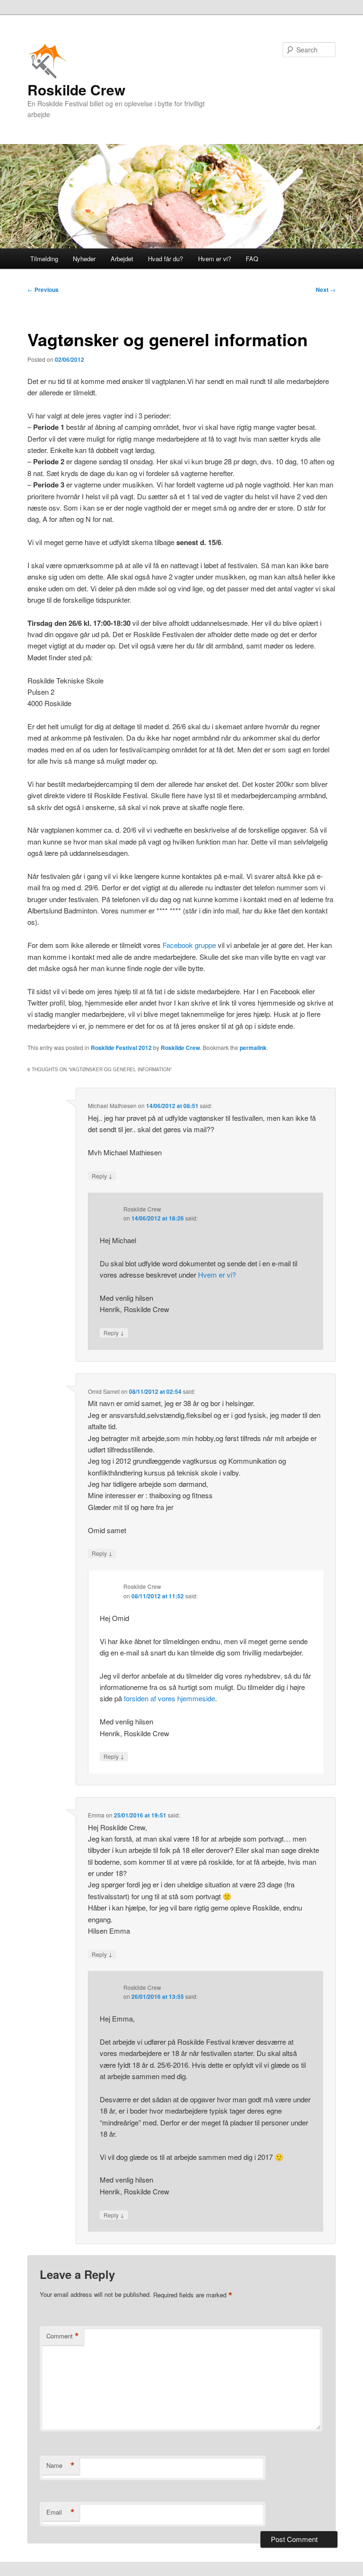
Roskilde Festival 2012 (121, 1048)
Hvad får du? (165, 259)
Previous (43, 290)
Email (60, 2512)
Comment (63, 2336)
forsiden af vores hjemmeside (169, 1698)
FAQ (252, 259)
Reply (102, 1176)
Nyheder (84, 259)
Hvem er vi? (215, 259)
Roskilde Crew (76, 90)
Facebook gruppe (189, 945)
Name (60, 2465)
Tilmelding (44, 259)
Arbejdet (122, 259)
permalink (253, 1048)
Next (326, 290)
